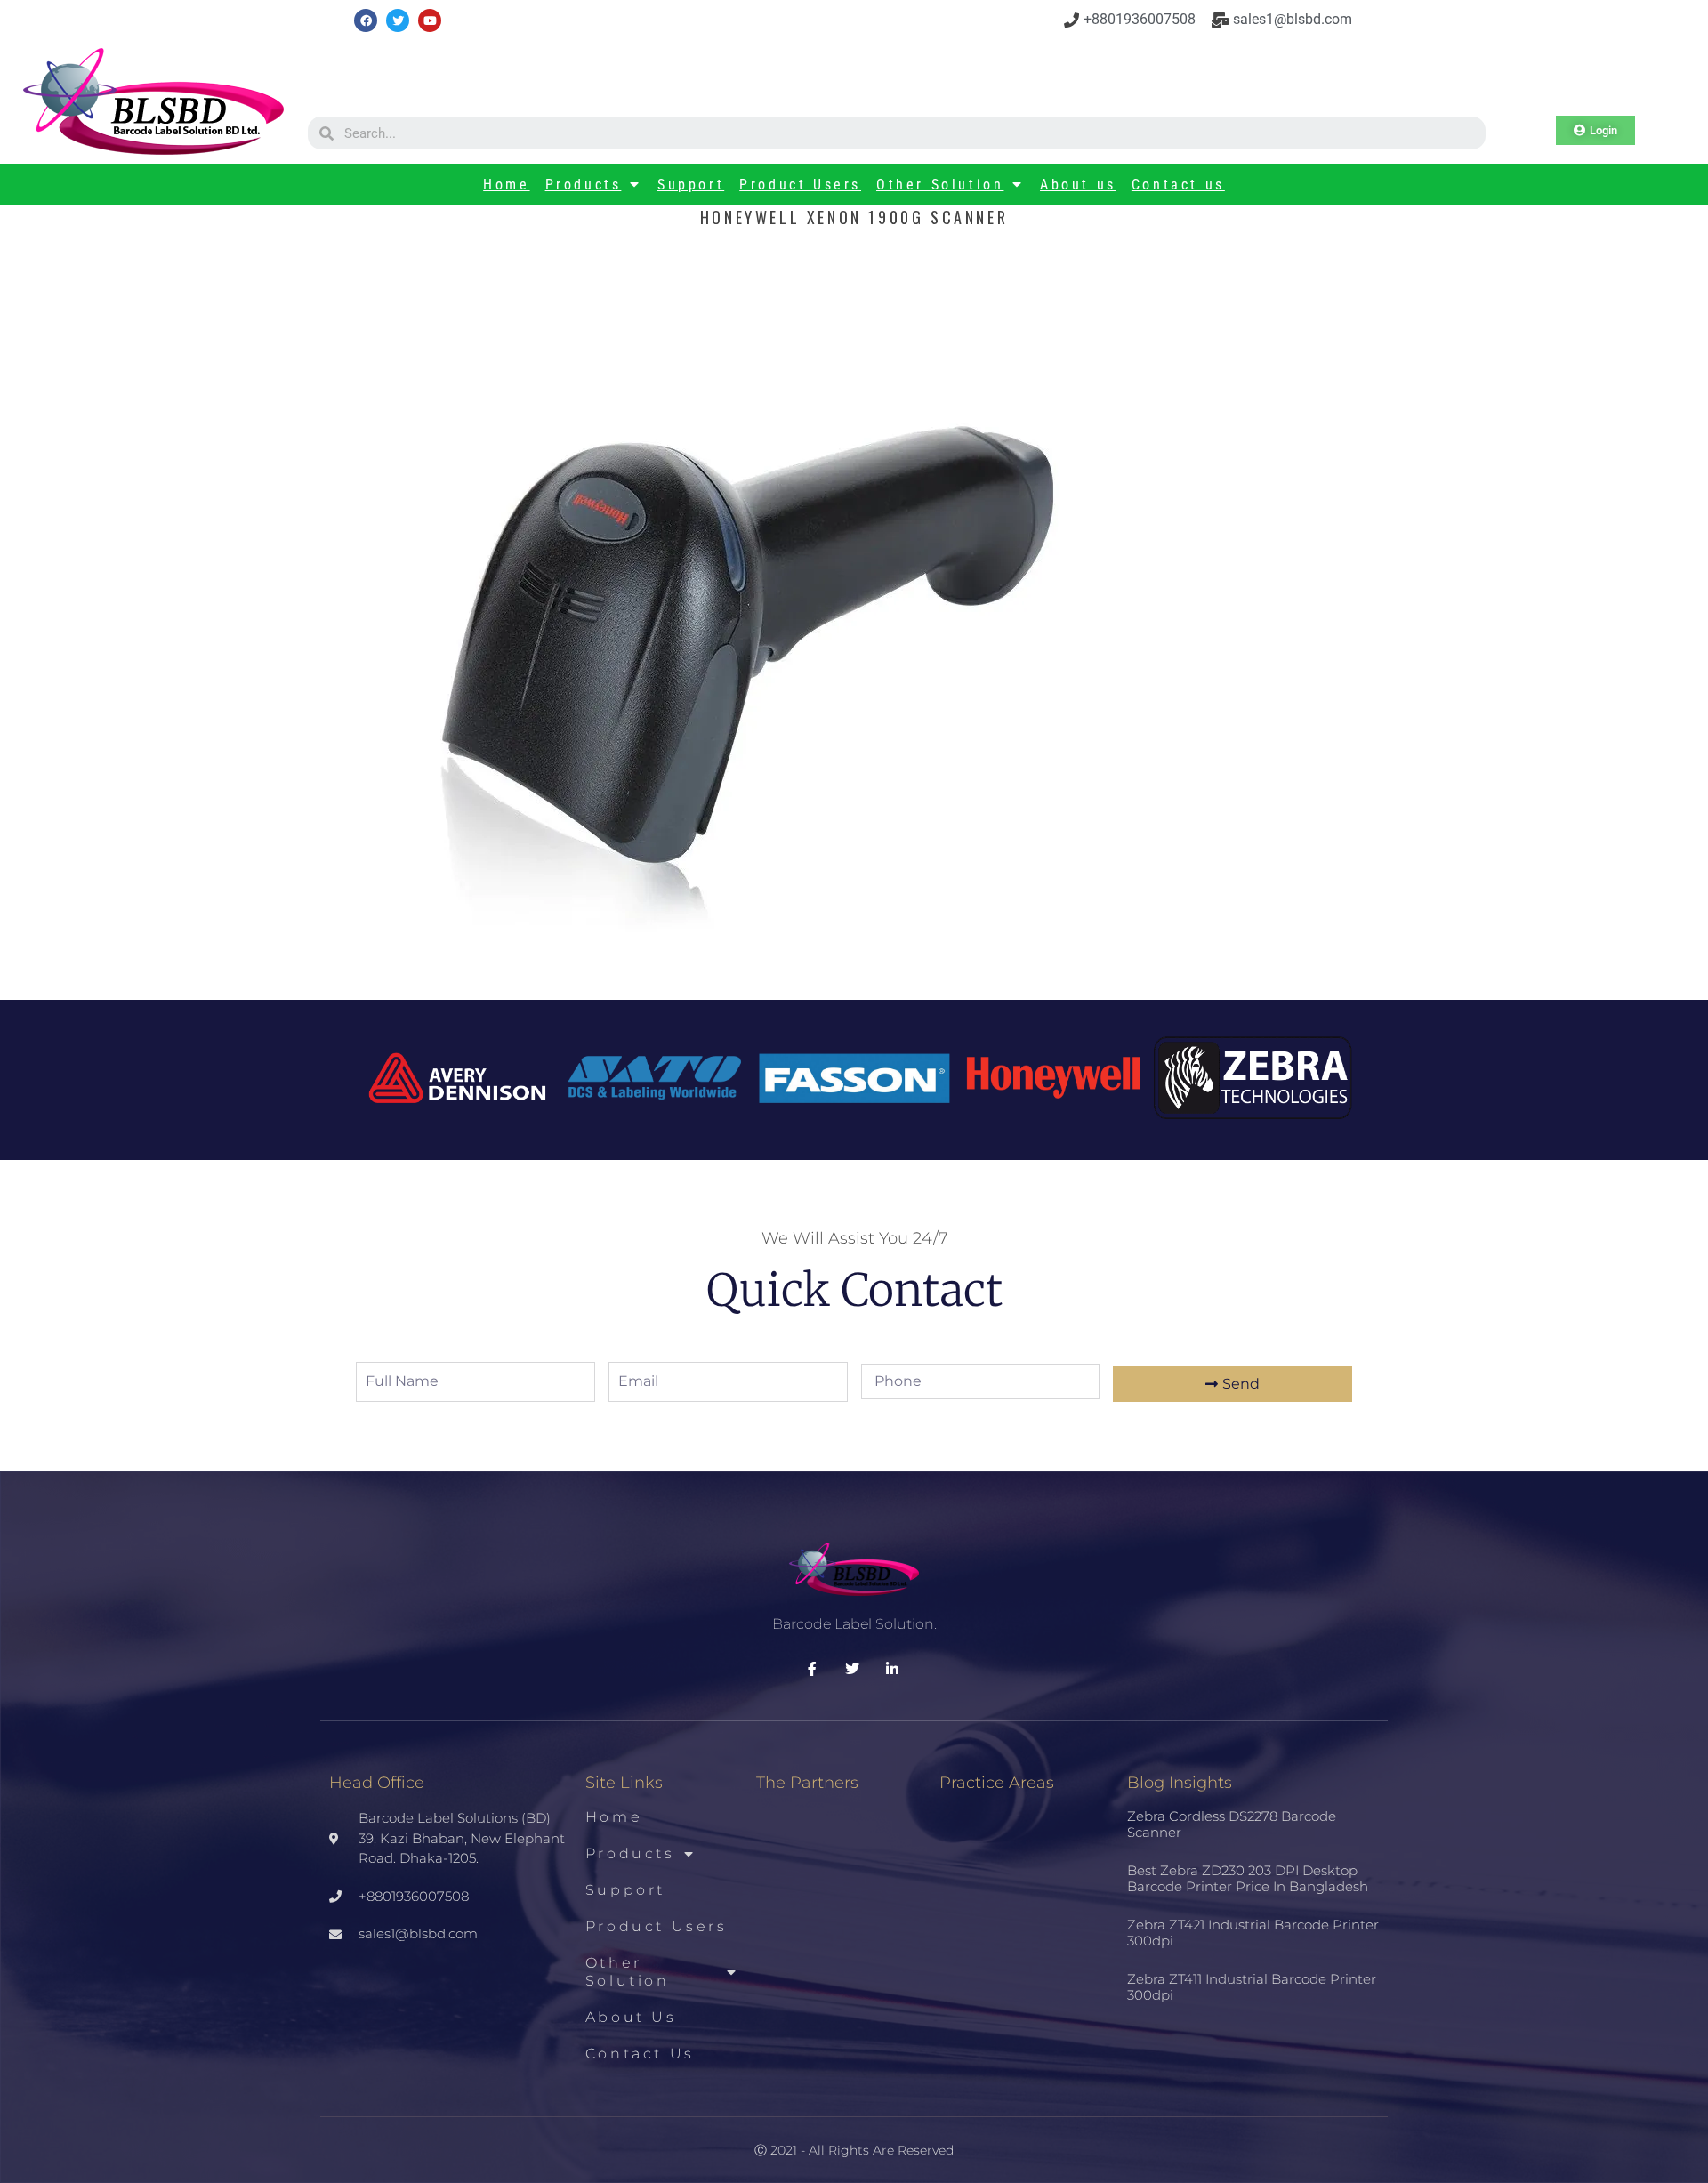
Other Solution (940, 185)
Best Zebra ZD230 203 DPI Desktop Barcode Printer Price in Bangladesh (1248, 1878)
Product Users (800, 185)
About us (1078, 185)
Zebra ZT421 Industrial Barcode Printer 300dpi (1253, 1933)
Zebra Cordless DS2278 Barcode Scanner (1232, 1824)
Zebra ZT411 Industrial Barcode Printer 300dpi (1252, 1987)
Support (691, 185)
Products (584, 185)
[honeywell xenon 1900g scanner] (743, 962)
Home (506, 185)
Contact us (1178, 185)
